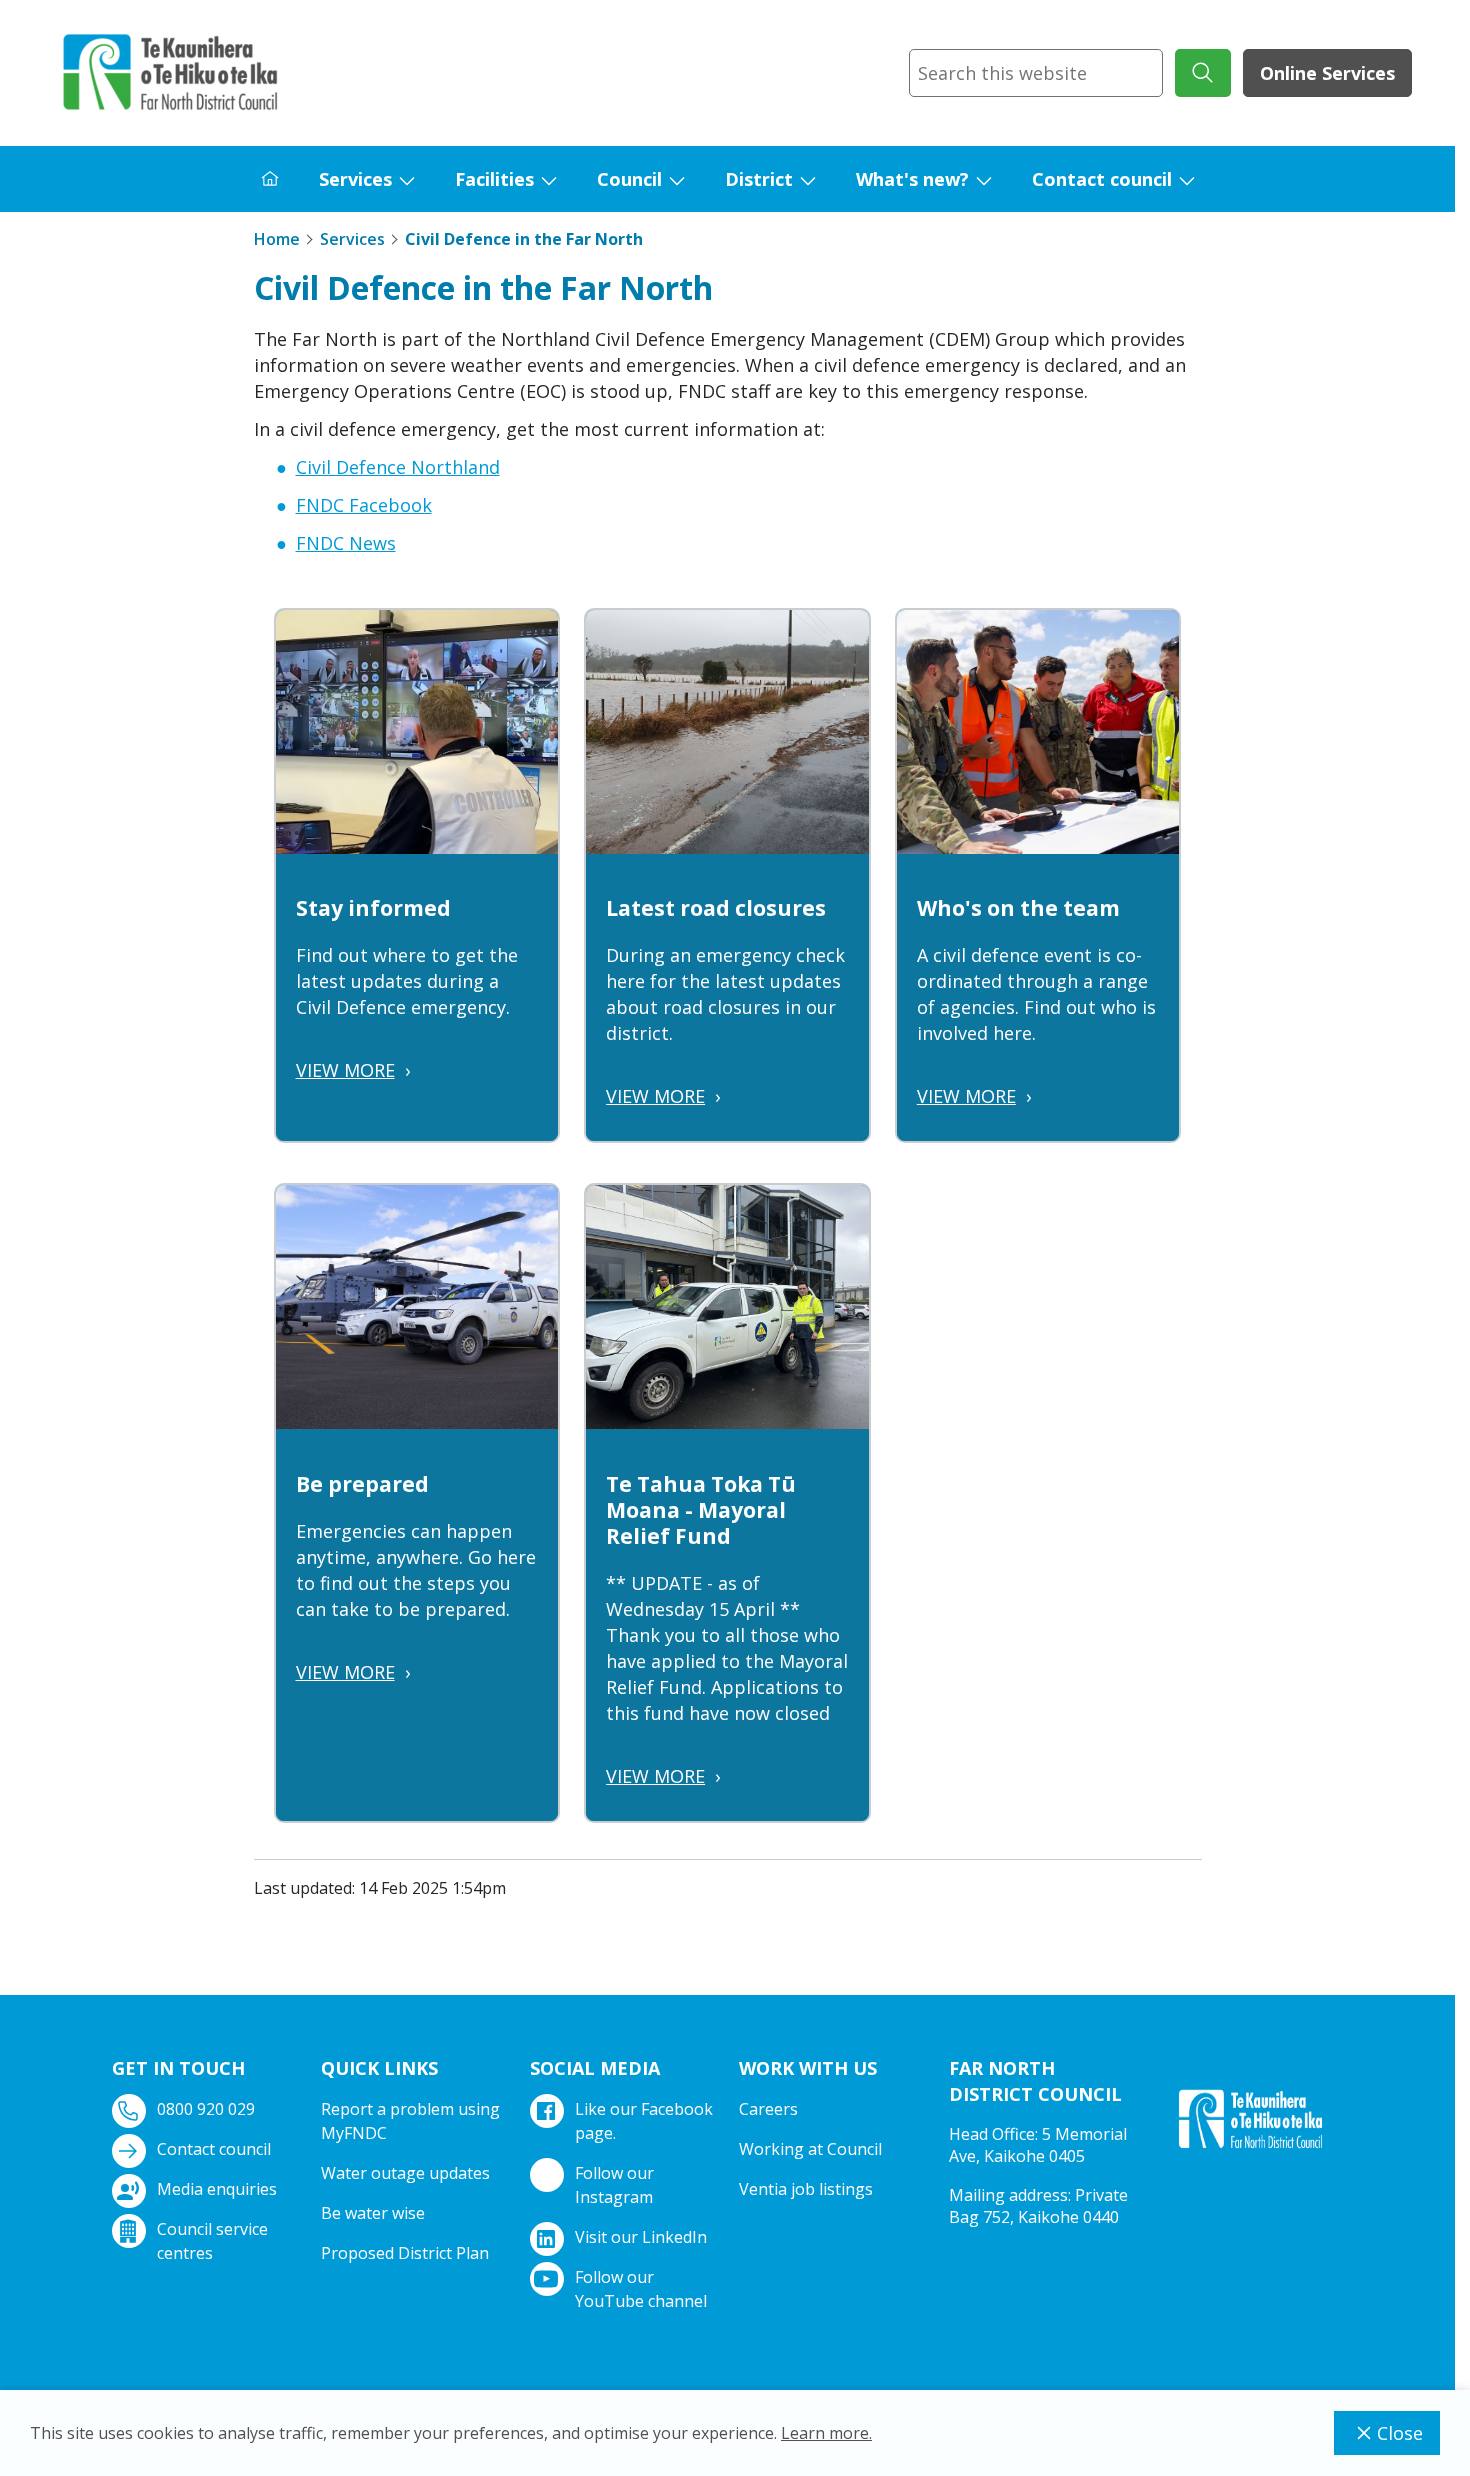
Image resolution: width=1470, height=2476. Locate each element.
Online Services (1327, 73)
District (759, 179)
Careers (768, 2109)
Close (1400, 2433)
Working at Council (810, 2149)
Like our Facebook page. (644, 2121)
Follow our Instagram (614, 2185)
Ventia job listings (806, 2189)
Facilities (494, 179)
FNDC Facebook (364, 505)
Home (277, 239)
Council (629, 179)
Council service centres (212, 2241)
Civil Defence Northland (398, 467)
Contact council (1102, 179)
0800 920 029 (206, 2109)
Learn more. (826, 2433)
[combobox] (1036, 73)
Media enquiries (217, 2189)
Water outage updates (405, 2173)
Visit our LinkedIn (641, 2237)
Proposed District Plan (405, 2253)
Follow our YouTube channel (641, 2289)
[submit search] (1203, 73)
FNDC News (346, 543)
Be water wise (373, 2213)
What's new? (912, 179)
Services (355, 179)
